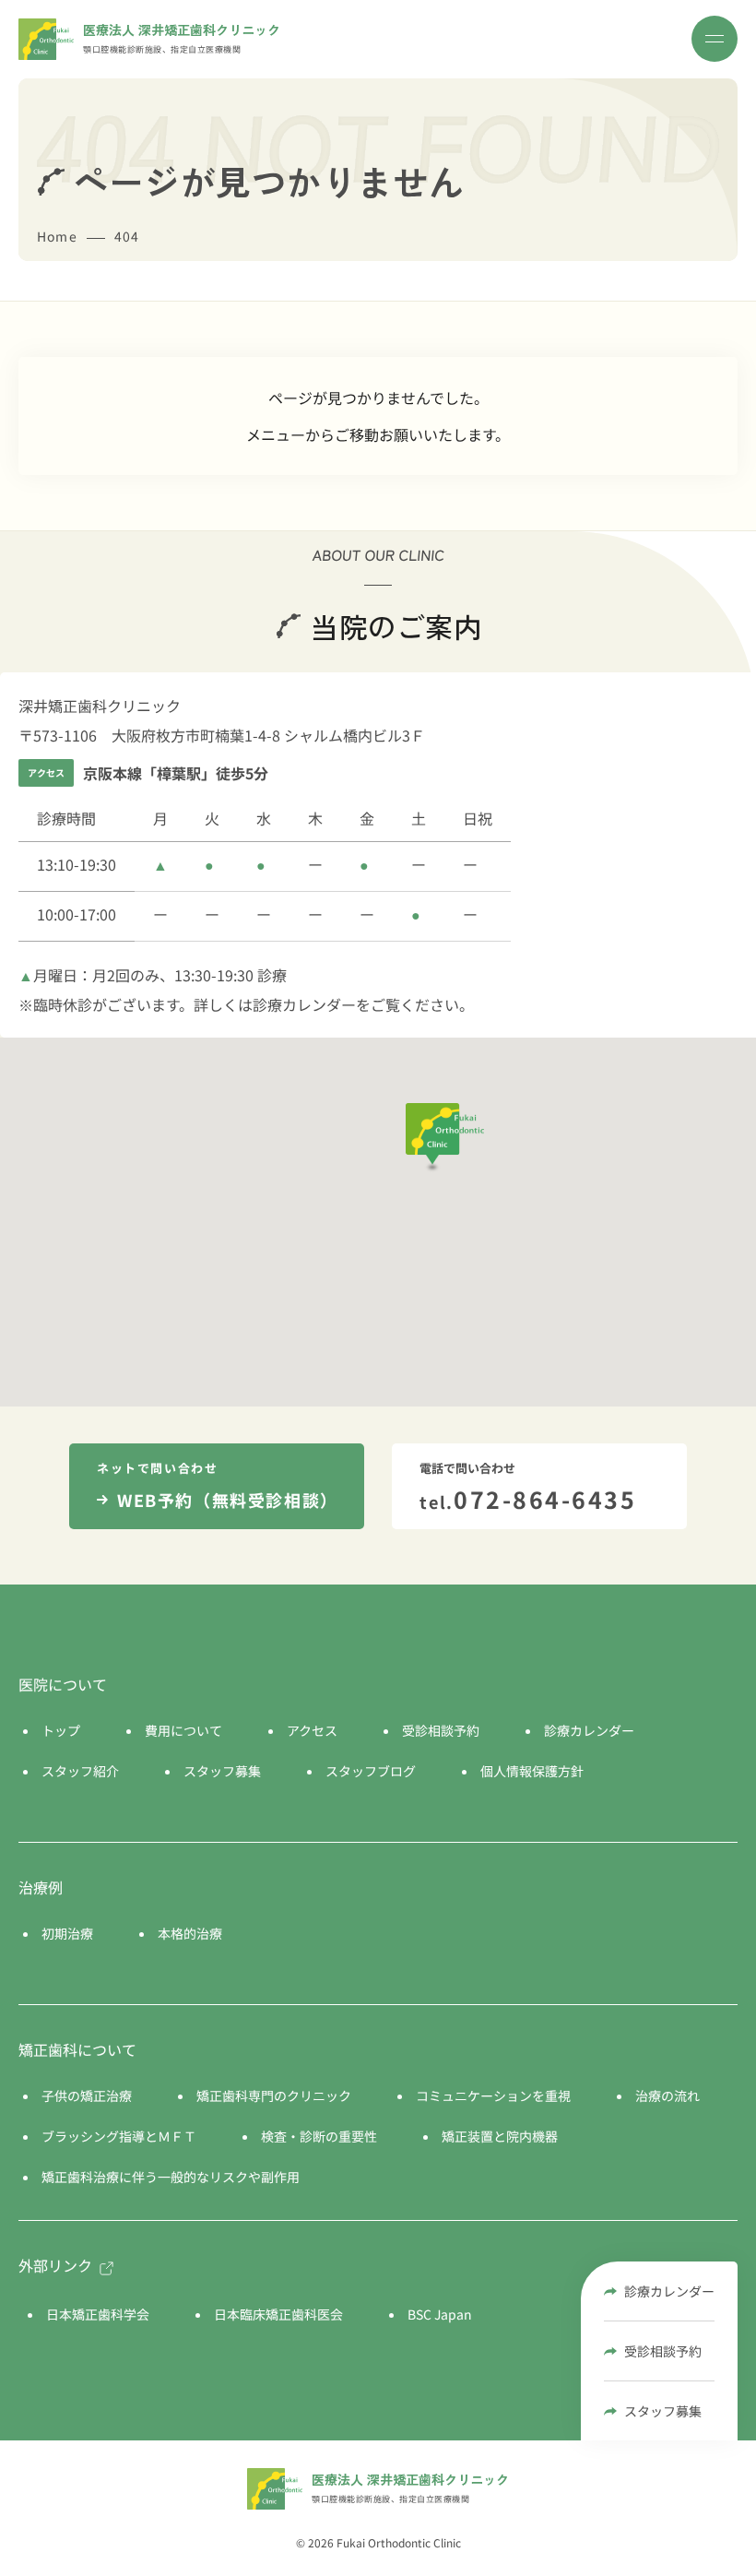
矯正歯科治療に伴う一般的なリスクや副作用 (171, 2177)
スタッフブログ (371, 1771)
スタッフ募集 (663, 2411)
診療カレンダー (669, 2291)
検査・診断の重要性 (319, 2136)
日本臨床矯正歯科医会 (278, 2314)
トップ (61, 1730)
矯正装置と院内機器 (500, 2136)
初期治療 (67, 1933)
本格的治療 (190, 1933)
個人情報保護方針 (532, 1771)
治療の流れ (667, 2095)
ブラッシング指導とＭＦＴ (119, 2136)
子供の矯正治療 (87, 2095)
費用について (183, 1730)
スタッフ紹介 (80, 1771)
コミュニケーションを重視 (493, 2095)
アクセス (312, 1730)
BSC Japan (440, 2314)
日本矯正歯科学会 (98, 2314)
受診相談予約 (663, 2351)
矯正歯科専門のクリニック (274, 2095)
